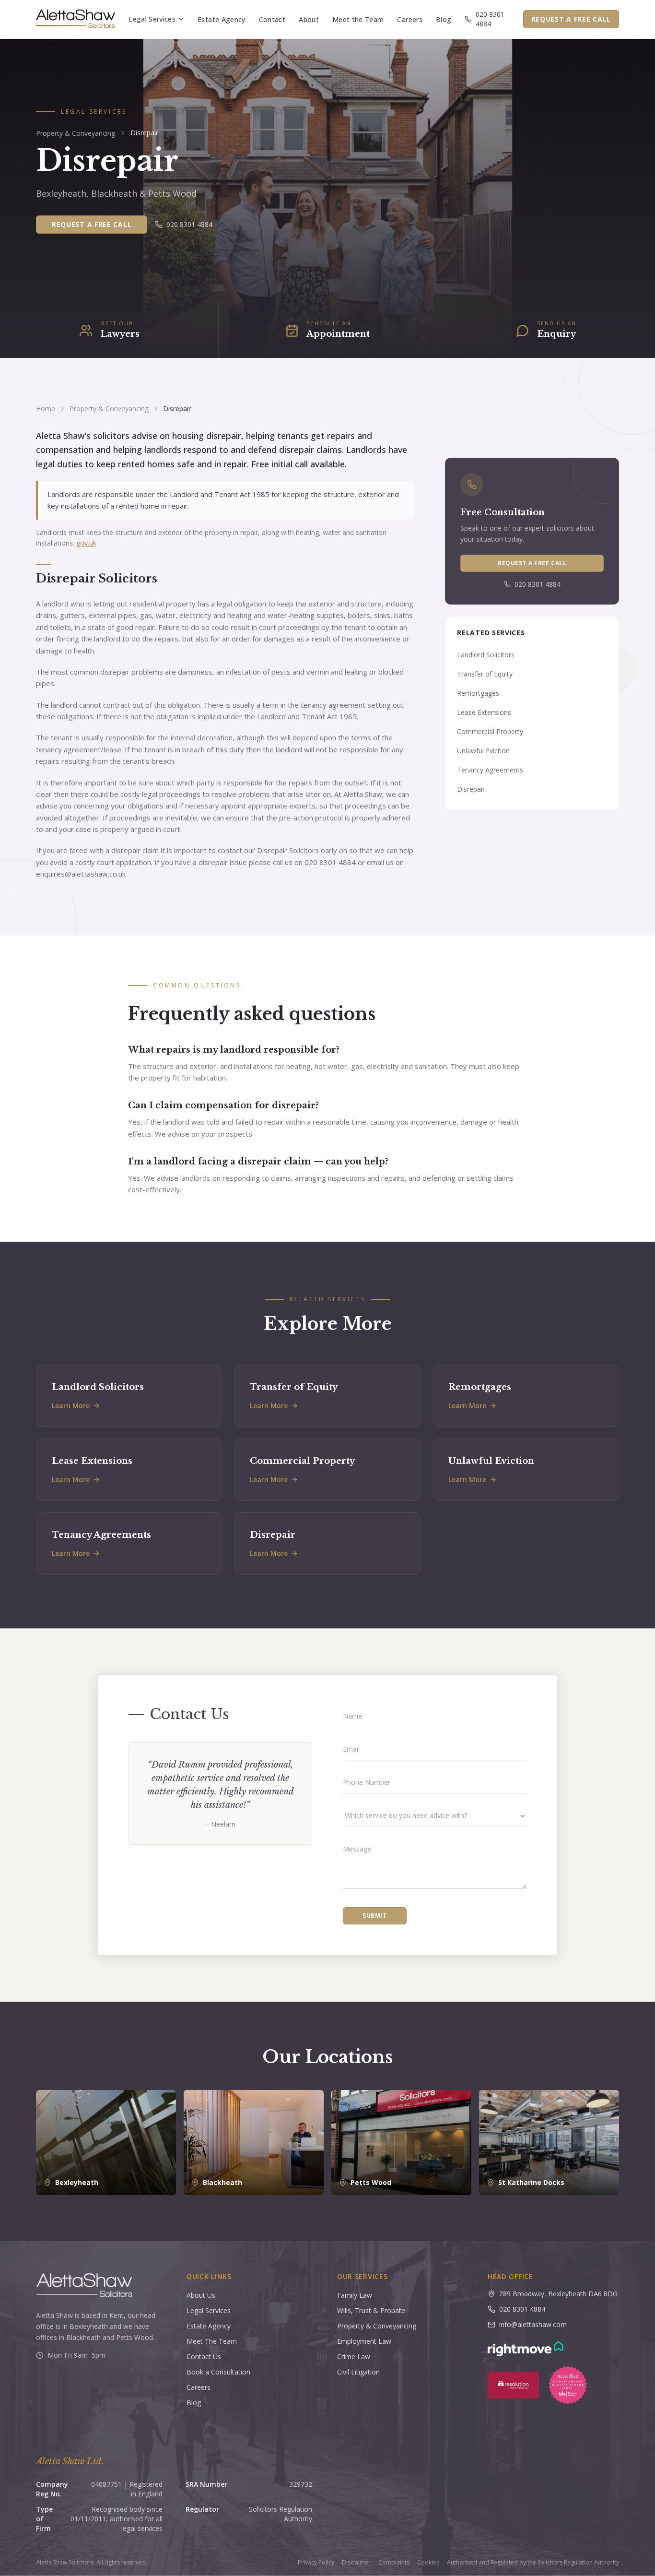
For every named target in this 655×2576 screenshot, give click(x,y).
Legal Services (152, 19)
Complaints (394, 2563)
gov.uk (86, 543)
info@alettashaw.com (533, 2324)
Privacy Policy (316, 2563)
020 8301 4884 (490, 19)
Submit (375, 1916)
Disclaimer (356, 2563)
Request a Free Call (571, 19)
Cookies (428, 2563)
